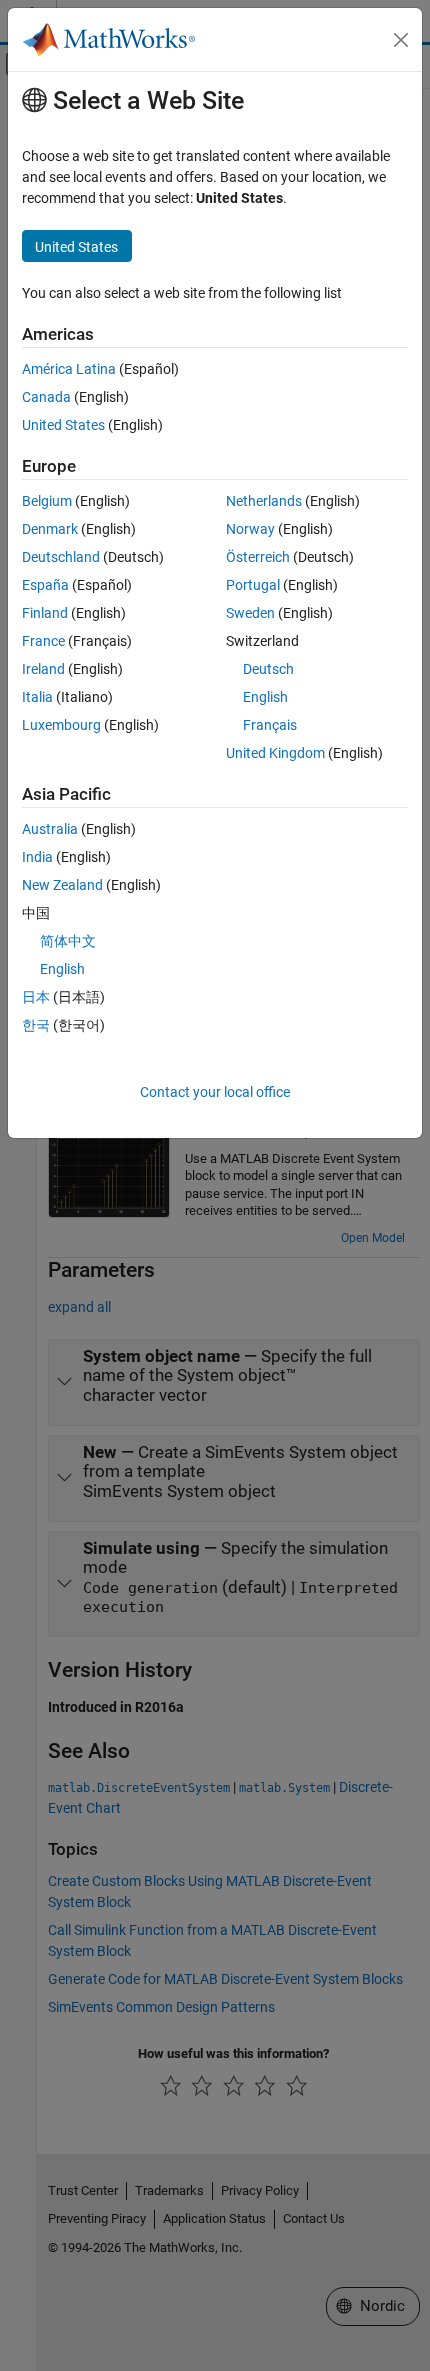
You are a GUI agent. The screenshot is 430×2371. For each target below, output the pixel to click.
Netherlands (264, 501)
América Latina (69, 369)
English (265, 697)
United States (63, 425)
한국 (36, 1025)
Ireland (43, 669)
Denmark (50, 529)
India (37, 857)
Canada (46, 397)
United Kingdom (275, 753)
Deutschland (61, 557)
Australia (50, 829)
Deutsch (268, 669)
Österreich (258, 557)
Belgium (47, 501)
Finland (45, 613)
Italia (37, 697)
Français (270, 725)
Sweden (250, 613)
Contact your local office (215, 1092)
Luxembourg (61, 725)
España (45, 585)
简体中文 (68, 941)
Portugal (253, 585)
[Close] (401, 40)
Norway (250, 529)
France (43, 641)
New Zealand (62, 885)
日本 (36, 997)
